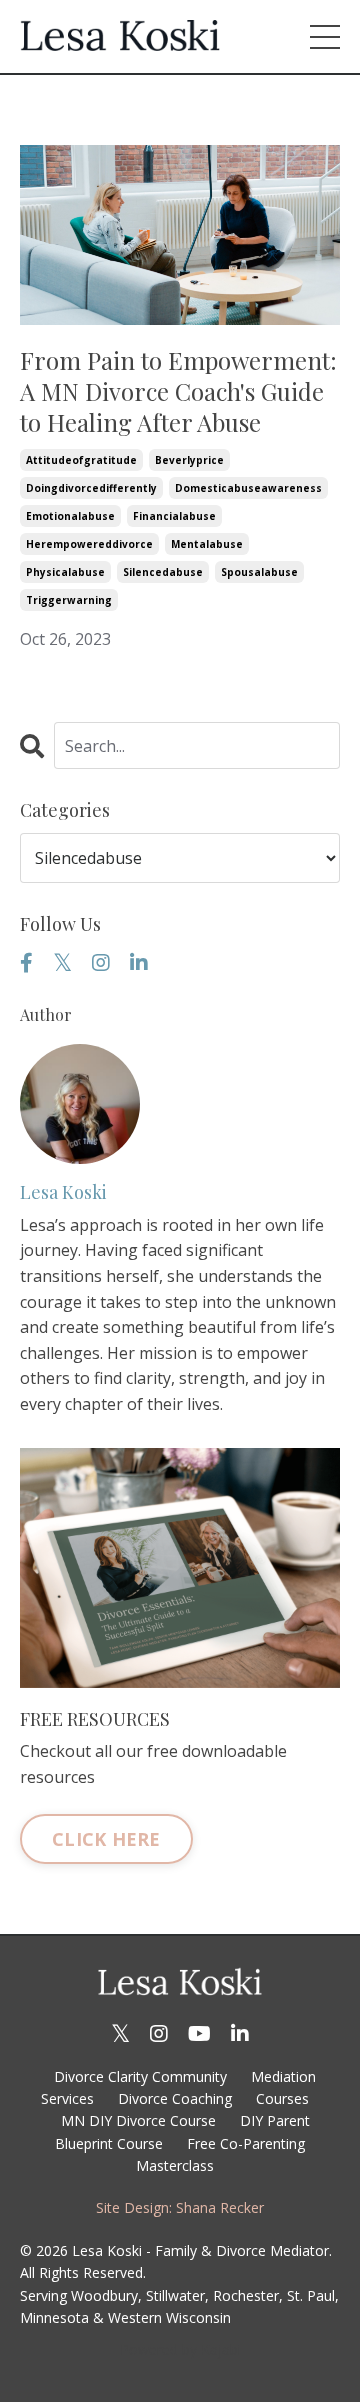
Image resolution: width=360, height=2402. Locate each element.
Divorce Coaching (175, 2098)
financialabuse (174, 516)
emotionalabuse (70, 516)
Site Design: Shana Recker (180, 2207)
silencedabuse (163, 572)
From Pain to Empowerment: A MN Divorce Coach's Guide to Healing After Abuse (178, 391)
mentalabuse (207, 544)
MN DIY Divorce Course (138, 2120)
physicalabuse (65, 572)
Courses (282, 2098)
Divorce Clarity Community (140, 2076)
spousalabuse (259, 572)
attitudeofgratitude (81, 460)
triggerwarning (69, 600)
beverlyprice (189, 460)
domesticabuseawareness (248, 488)
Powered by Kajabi (180, 2349)
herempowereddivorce (89, 544)
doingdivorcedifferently (91, 488)
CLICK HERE (106, 1839)
